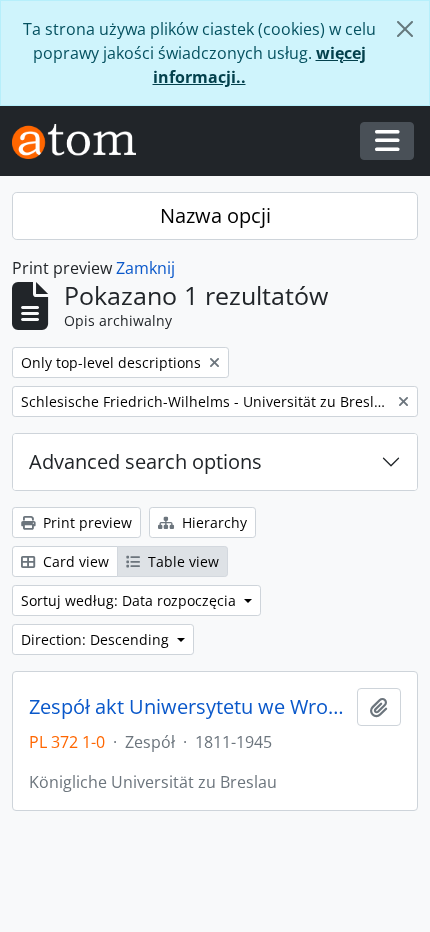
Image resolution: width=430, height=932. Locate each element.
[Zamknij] (405, 29)
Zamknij (145, 268)
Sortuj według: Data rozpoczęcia (130, 600)
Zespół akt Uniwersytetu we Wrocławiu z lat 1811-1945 (189, 707)
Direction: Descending (97, 639)
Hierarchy (212, 522)
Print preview (85, 522)
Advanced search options (145, 461)
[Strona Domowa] (82, 141)
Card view (74, 561)
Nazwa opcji (215, 215)
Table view (181, 561)
